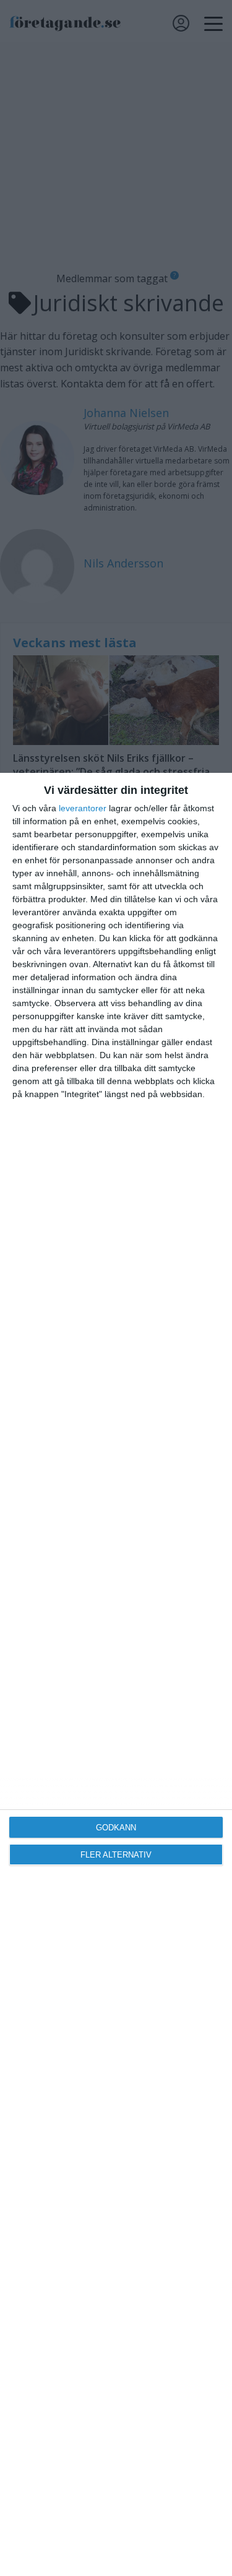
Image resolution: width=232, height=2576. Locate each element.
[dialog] (116, 1674)
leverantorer (83, 808)
